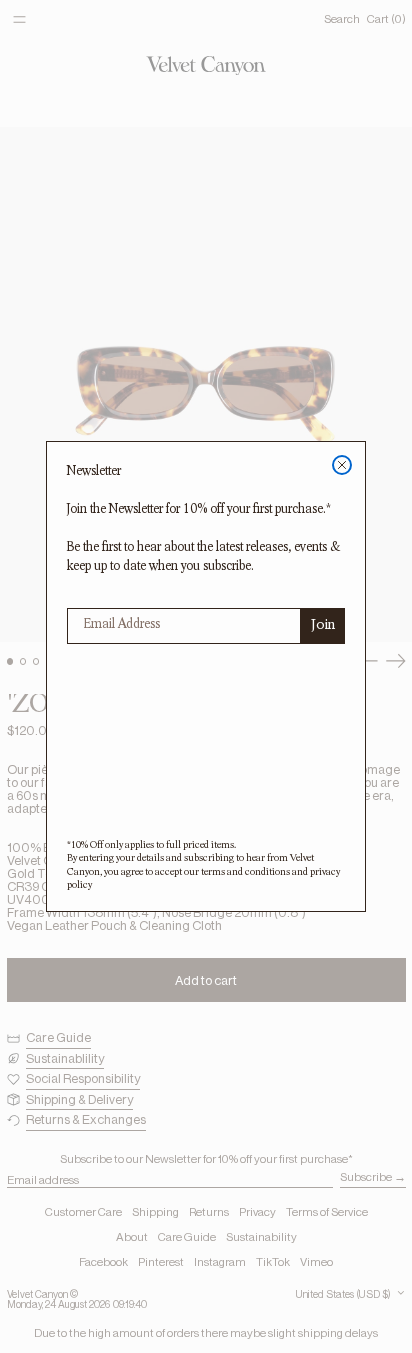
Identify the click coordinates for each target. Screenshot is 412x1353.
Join (323, 626)
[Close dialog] (342, 465)
